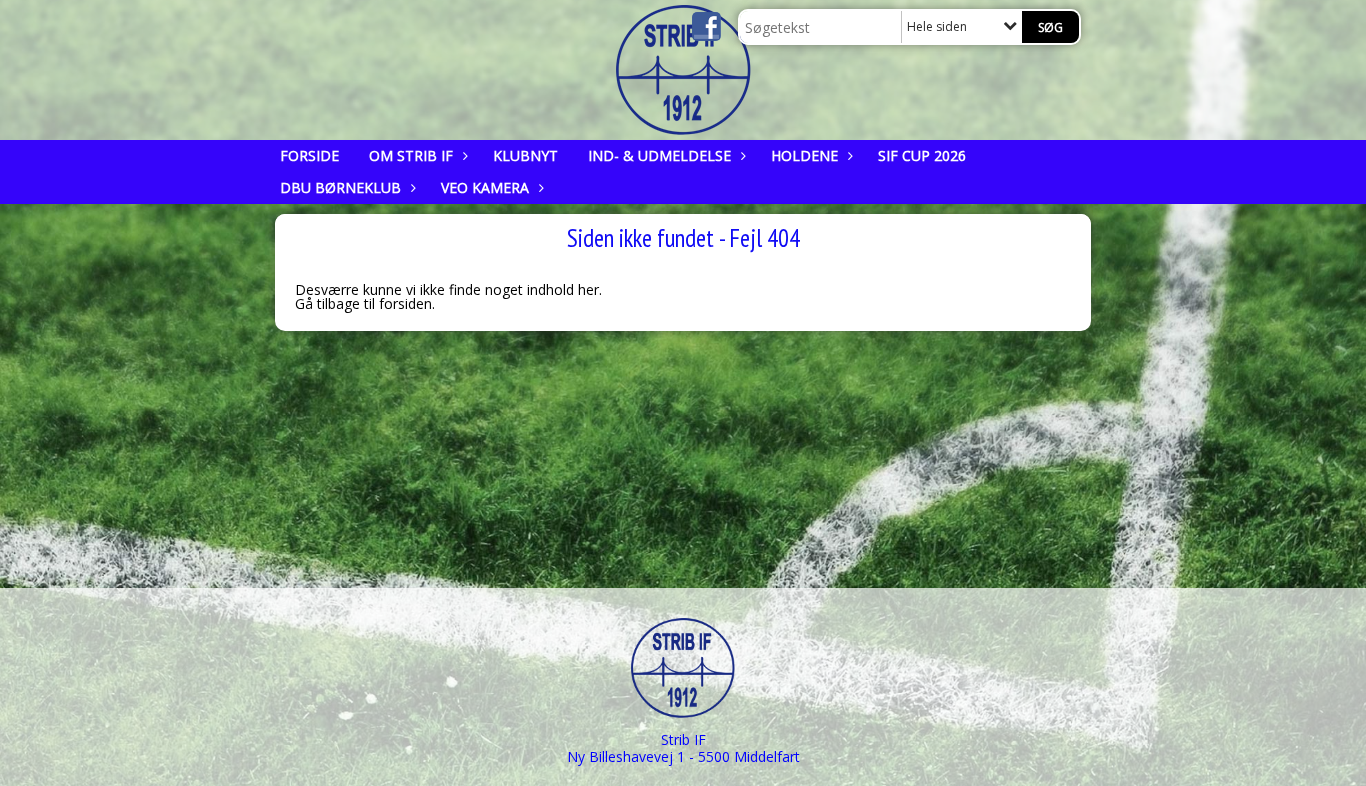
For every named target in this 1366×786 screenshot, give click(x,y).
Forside (309, 155)
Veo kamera (485, 187)
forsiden (405, 303)
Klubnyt (525, 155)
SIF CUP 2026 (922, 155)
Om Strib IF (411, 155)
